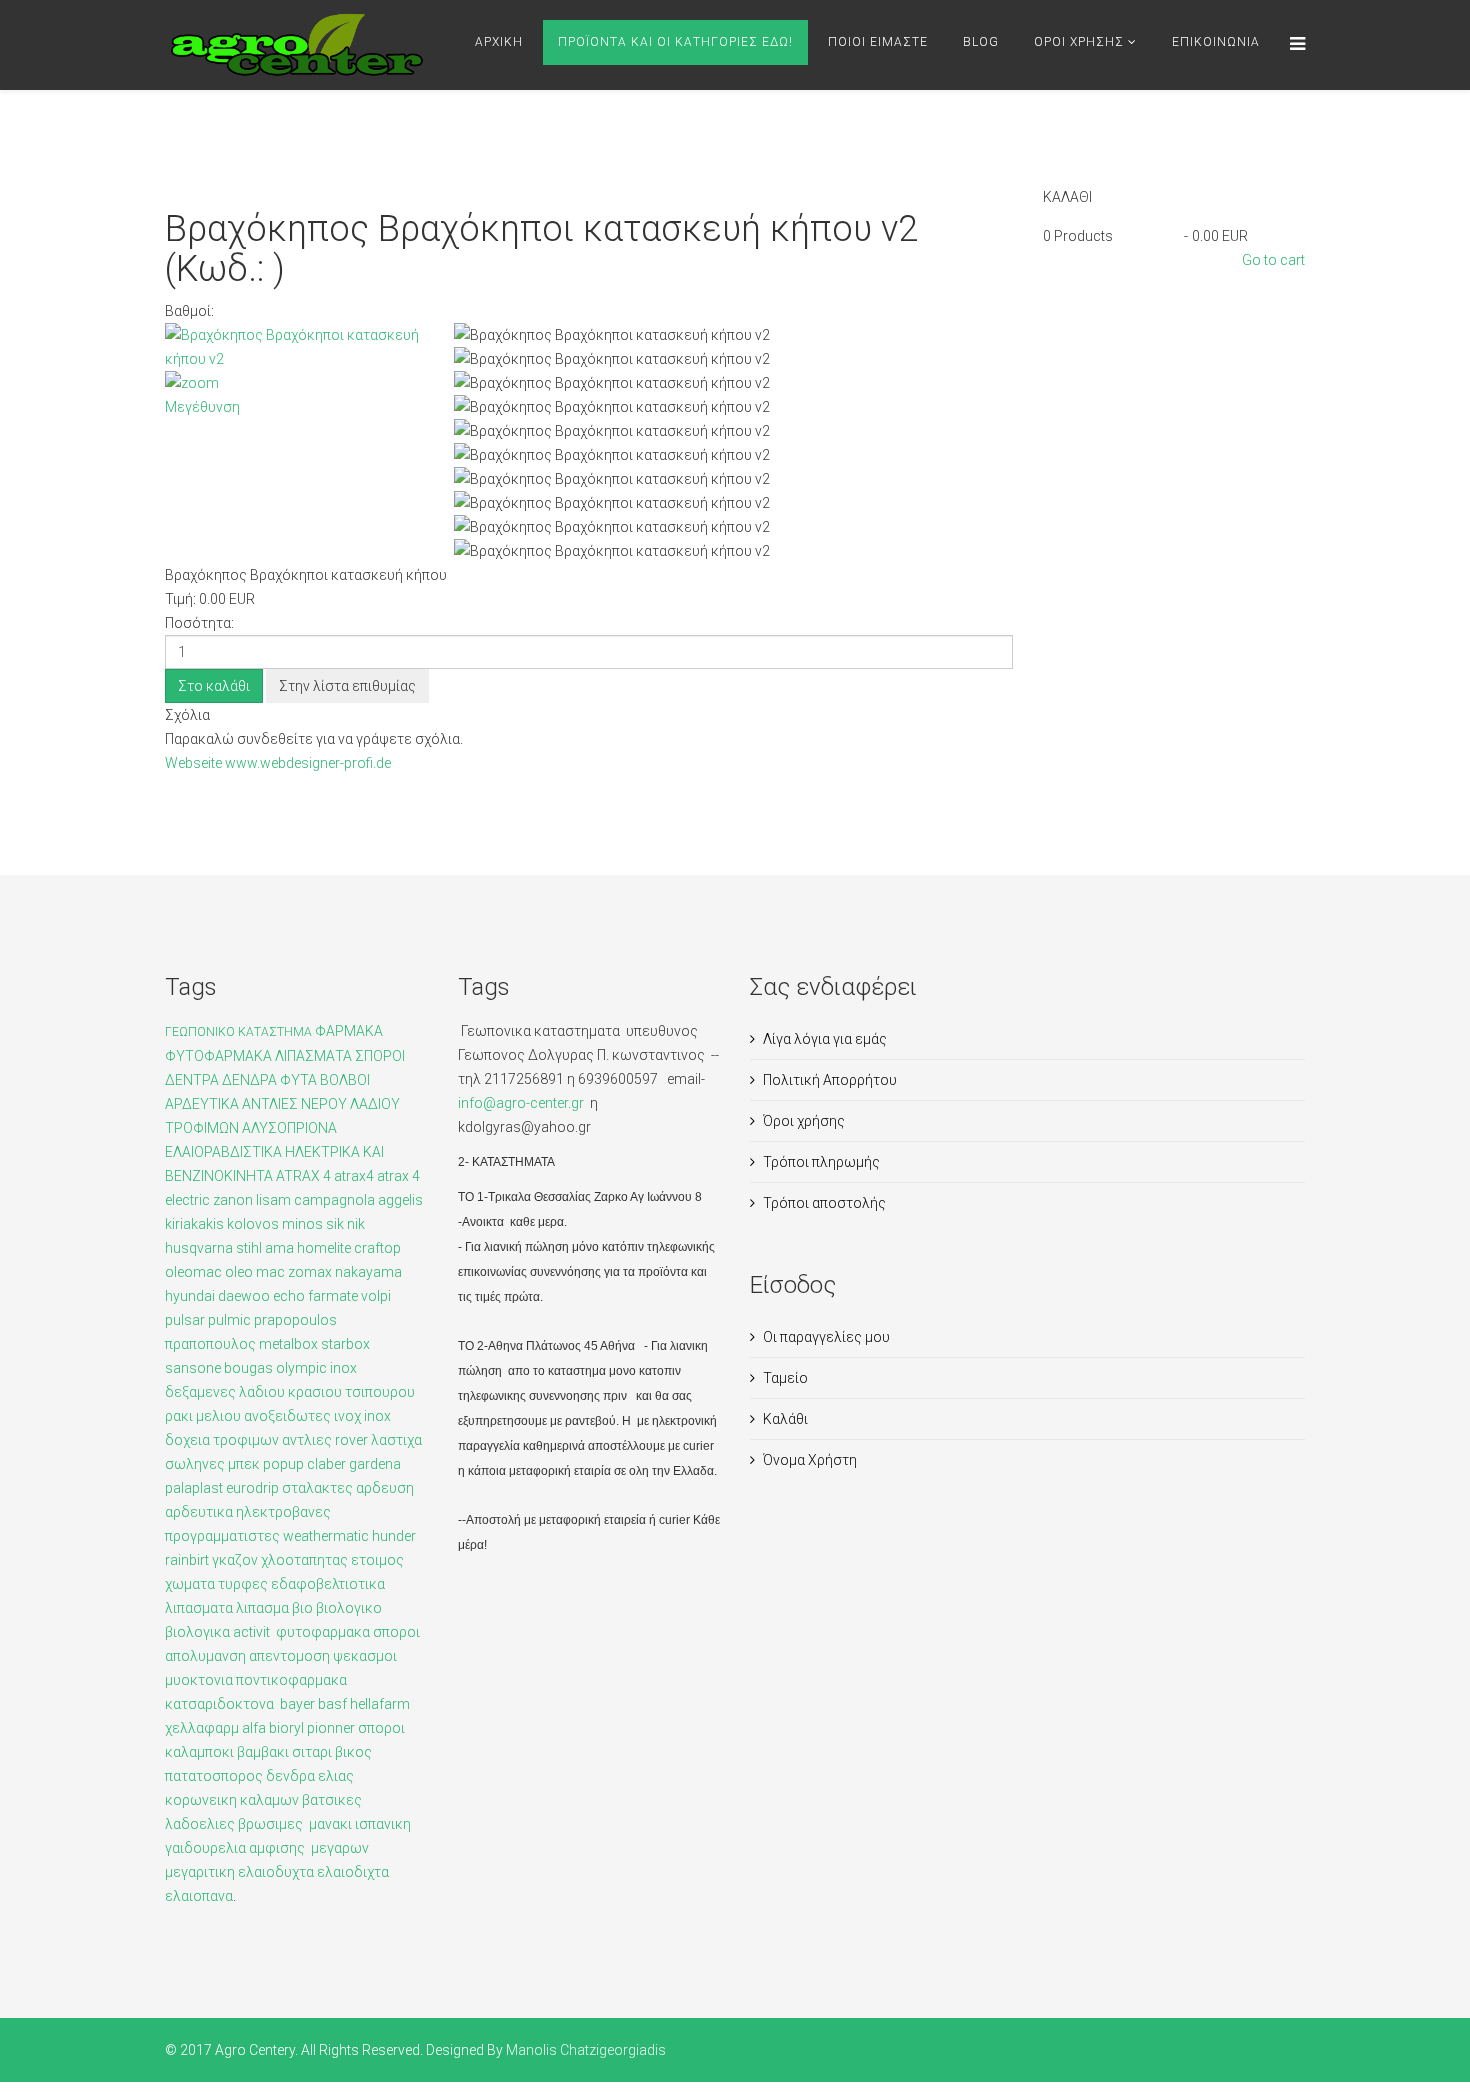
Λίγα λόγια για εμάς (825, 1039)
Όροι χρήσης (804, 1121)
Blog (981, 42)
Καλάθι (785, 1419)
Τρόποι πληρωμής (821, 1162)
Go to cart (1273, 260)
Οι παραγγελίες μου (826, 1337)
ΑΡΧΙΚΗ (499, 42)
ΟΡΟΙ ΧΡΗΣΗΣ (1079, 42)
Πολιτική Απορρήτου (830, 1080)
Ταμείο (785, 1378)
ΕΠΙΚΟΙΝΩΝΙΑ (1216, 42)
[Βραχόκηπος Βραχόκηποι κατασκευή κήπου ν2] (733, 335)
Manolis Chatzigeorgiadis (586, 2050)
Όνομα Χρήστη (810, 1460)
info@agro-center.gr (522, 1103)
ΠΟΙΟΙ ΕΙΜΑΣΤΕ (878, 42)
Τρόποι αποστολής (824, 1203)
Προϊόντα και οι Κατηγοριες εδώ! (675, 42)
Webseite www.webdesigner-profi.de (278, 763)
